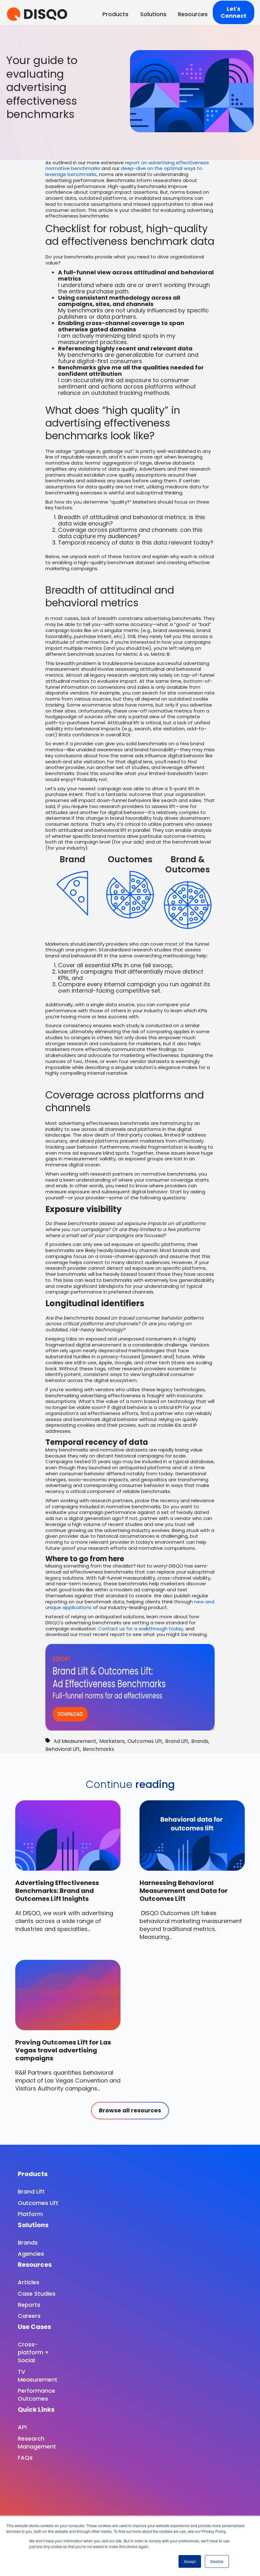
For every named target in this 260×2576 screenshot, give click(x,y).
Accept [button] (190, 2561)
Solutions (153, 14)
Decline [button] (217, 2561)
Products (115, 14)
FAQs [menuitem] (25, 2458)
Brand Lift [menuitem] (31, 2191)
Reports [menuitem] (29, 2305)
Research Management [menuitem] (37, 2442)
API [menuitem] (22, 2427)
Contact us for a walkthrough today (140, 1629)
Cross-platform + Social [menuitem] (33, 2352)
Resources (193, 14)
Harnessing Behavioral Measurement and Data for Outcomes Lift (184, 1891)
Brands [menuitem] (28, 2243)
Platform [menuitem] (30, 2214)
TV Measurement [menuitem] (38, 2376)
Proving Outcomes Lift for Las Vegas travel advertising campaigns (63, 2050)
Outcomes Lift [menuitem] (38, 2203)
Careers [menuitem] (29, 2316)
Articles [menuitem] (29, 2282)
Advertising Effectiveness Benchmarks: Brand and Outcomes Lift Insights (57, 1891)
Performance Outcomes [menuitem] (36, 2395)
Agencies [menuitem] (31, 2254)
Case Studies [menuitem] (37, 2294)
